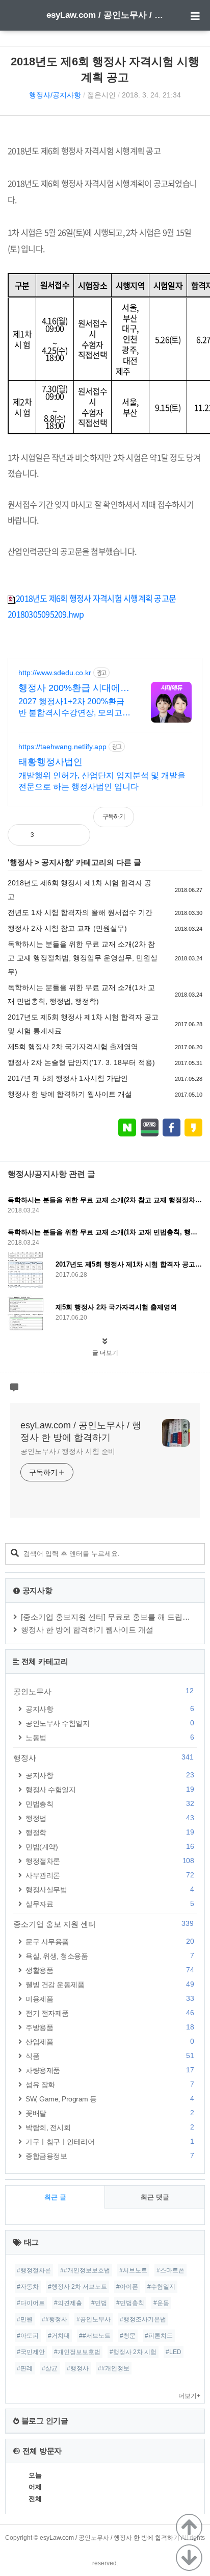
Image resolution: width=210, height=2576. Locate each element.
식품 (110, 2056)
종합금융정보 (110, 2156)
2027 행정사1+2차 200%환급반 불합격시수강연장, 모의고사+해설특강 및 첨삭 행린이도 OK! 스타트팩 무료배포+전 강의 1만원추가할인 (74, 708)
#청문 (128, 2336)
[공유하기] (52, 835)
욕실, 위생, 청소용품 (110, 1956)
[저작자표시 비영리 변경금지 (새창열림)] (189, 822)
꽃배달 (110, 2113)
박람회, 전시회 (110, 2127)
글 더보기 (105, 1353)
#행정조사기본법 (143, 2319)
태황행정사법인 (50, 762)
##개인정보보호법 (85, 2270)
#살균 (50, 2368)
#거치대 (59, 2336)
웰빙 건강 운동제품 (110, 1984)
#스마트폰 (170, 2270)
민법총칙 (110, 1804)
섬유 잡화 (110, 2084)
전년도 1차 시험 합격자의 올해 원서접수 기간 (80, 912)
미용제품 (110, 1999)
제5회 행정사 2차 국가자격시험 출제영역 (73, 1047)
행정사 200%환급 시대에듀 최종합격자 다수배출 (74, 688)
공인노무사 (103, 1691)
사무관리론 (110, 1875)
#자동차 (28, 2287)
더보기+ (189, 2396)
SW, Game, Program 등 (110, 2099)
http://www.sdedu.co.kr (55, 673)
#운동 (161, 2303)
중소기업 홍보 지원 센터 (103, 1924)
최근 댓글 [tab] (155, 2197)
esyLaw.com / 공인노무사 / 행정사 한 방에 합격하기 (105, 15)
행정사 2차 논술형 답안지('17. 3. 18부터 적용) (81, 1062)
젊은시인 (101, 95)
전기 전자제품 (110, 2013)
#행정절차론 (34, 2270)
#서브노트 (133, 2270)
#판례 (25, 2368)
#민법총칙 (130, 2303)
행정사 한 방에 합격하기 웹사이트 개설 (70, 1094)
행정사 (21, 862)
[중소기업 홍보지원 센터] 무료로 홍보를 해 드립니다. (110, 1617)
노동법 (110, 1737)
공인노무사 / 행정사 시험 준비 (68, 1451)
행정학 (110, 1832)
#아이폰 (127, 2287)
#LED (174, 2352)
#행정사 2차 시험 (133, 2352)
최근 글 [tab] (55, 2197)
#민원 (25, 2319)
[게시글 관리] (74, 835)
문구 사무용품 (110, 1941)
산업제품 (110, 2041)
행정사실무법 (110, 1889)
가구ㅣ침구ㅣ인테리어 (110, 2141)
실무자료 (110, 1904)
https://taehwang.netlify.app (62, 747)
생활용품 (110, 1970)
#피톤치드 (159, 2336)
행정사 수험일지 (110, 1789)
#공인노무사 (94, 2319)
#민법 (99, 2303)
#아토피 (28, 2336)
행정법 (110, 1818)
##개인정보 (114, 2368)
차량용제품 (110, 2070)
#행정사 (78, 2368)
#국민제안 (31, 2352)
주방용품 (110, 2027)
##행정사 (55, 2319)
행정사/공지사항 (55, 95)
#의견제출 (68, 2303)
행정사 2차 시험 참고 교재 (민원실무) (67, 928)
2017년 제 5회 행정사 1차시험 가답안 (68, 1078)
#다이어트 (31, 2303)
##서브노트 (95, 2336)
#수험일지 (161, 2287)
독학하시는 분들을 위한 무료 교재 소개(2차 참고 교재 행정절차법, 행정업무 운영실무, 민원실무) (83, 958)
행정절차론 (110, 1861)
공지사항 (57, 862)
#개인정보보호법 (77, 2352)
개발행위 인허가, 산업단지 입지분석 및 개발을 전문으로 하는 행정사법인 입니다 (102, 781)
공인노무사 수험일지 (110, 1723)
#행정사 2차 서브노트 (77, 2287)
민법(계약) (110, 1847)
